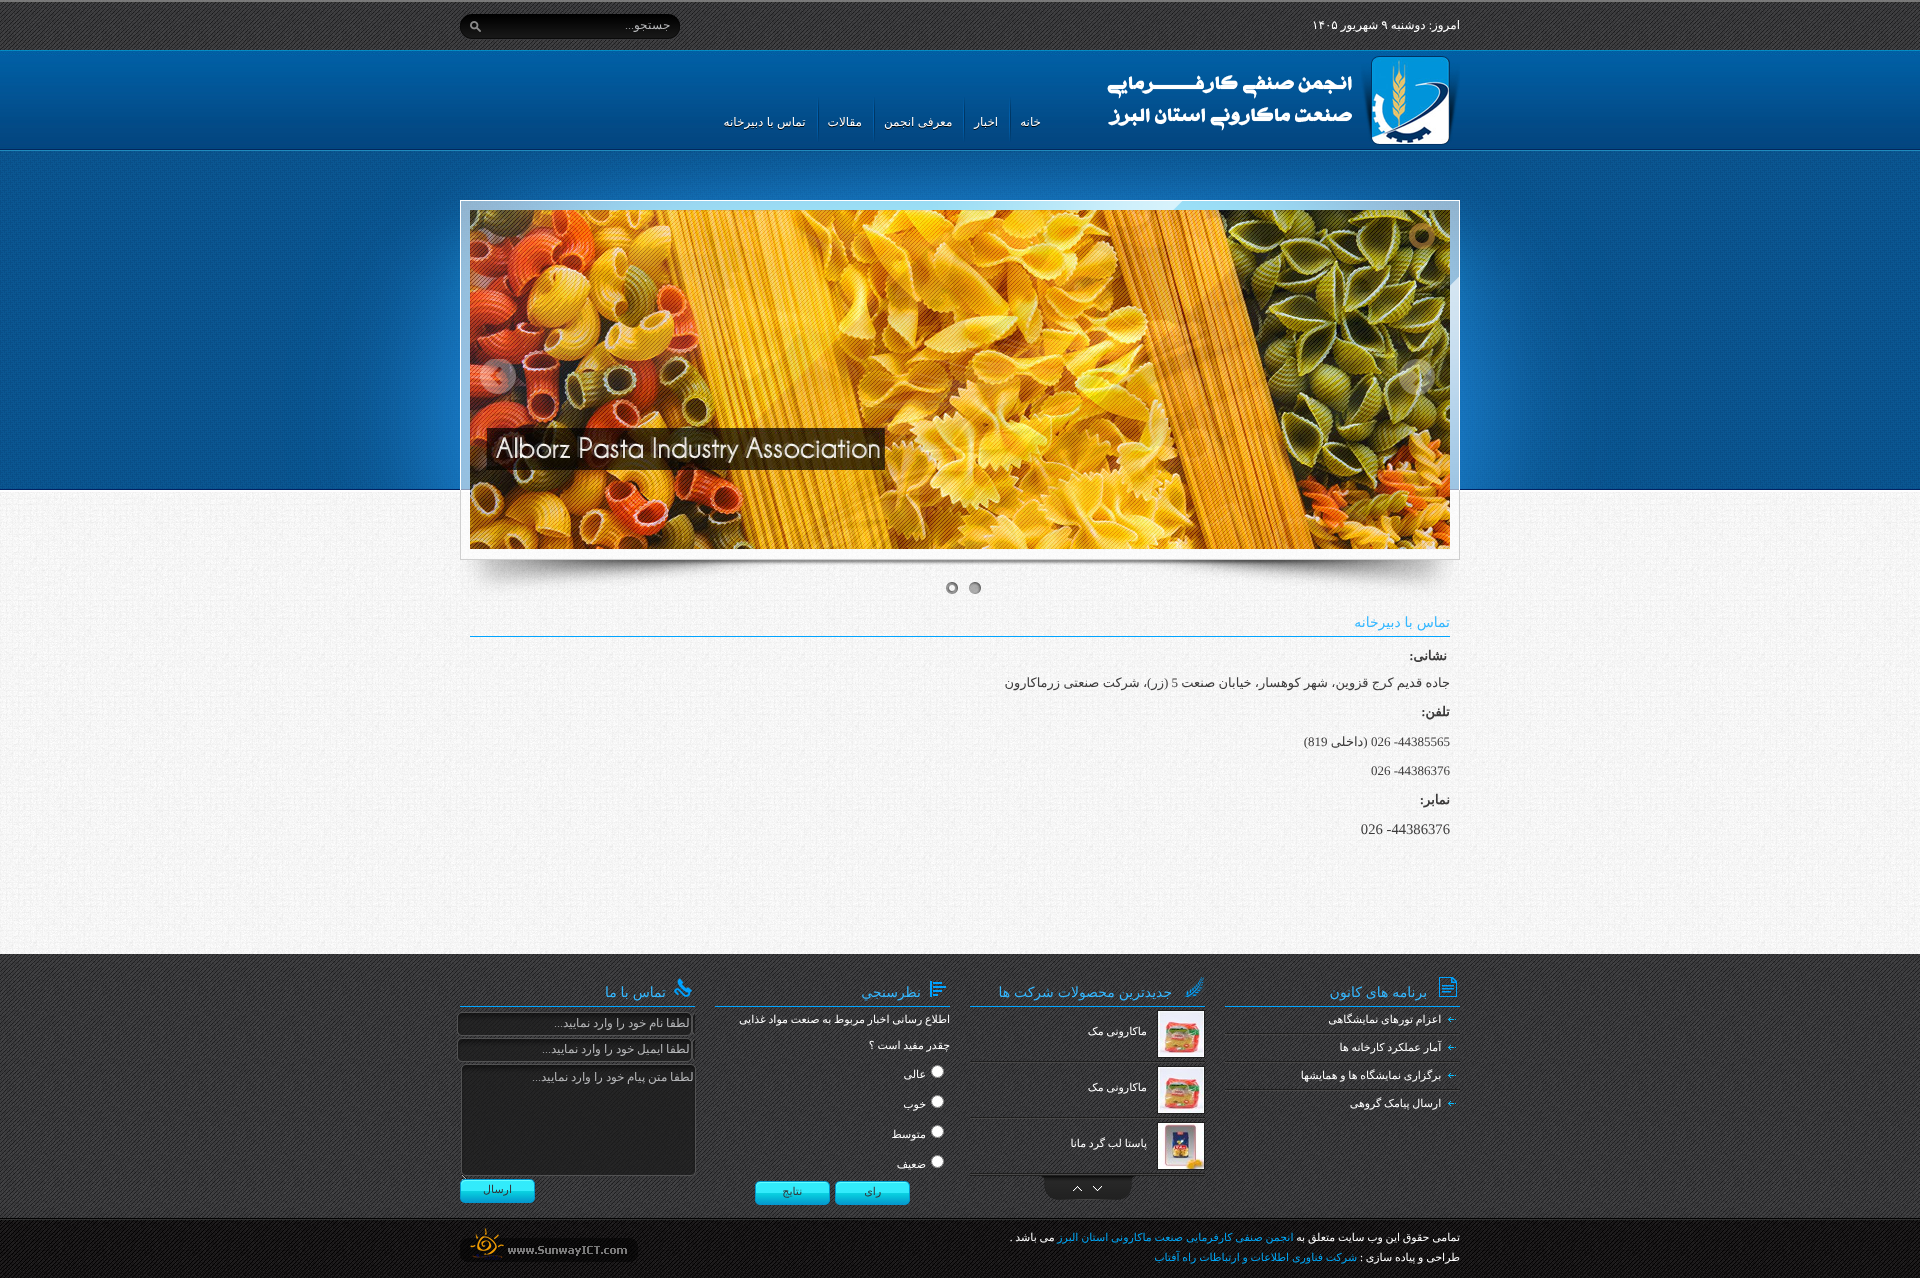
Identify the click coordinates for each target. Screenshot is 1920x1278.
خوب (914, 1105)
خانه (1030, 122)
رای (872, 1192)
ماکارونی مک (1117, 1032)
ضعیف (911, 1165)
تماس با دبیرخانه (765, 122)
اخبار (986, 122)
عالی (915, 1075)
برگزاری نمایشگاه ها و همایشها (1371, 1076)
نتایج (792, 1192)
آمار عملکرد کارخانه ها (1391, 1048)
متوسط (908, 1135)
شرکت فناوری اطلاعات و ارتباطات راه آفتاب (1255, 1258)
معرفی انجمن (918, 122)
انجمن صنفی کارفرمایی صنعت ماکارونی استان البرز (1175, 1238)
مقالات (845, 122)
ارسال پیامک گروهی (1396, 1104)
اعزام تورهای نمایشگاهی (1384, 1020)
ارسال (497, 1190)
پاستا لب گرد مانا (1108, 1144)
